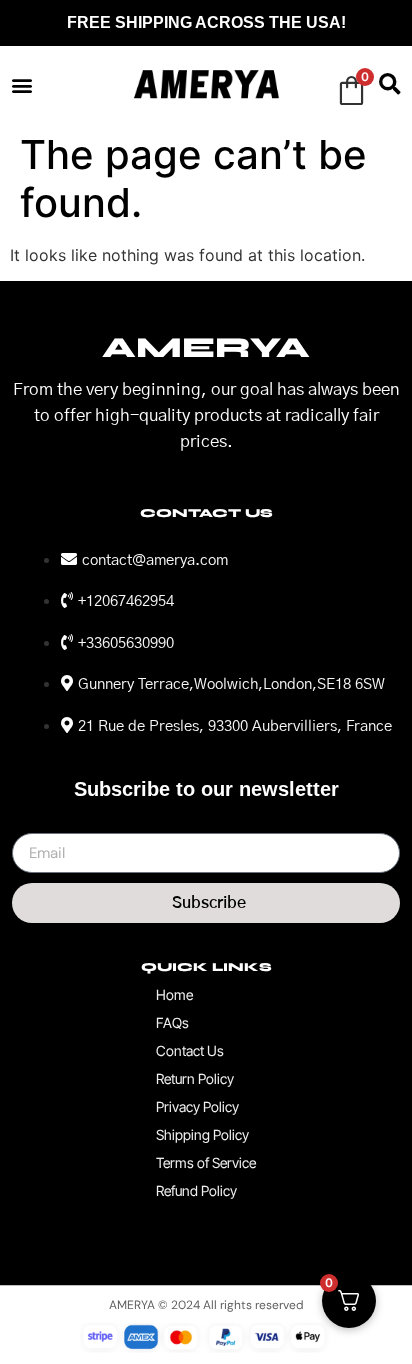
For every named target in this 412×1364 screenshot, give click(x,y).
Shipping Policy (202, 1134)
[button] (21, 84)
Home (174, 994)
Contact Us (190, 1050)
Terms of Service (206, 1162)
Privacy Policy (197, 1106)
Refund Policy (196, 1190)
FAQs (172, 1022)
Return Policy (195, 1078)
